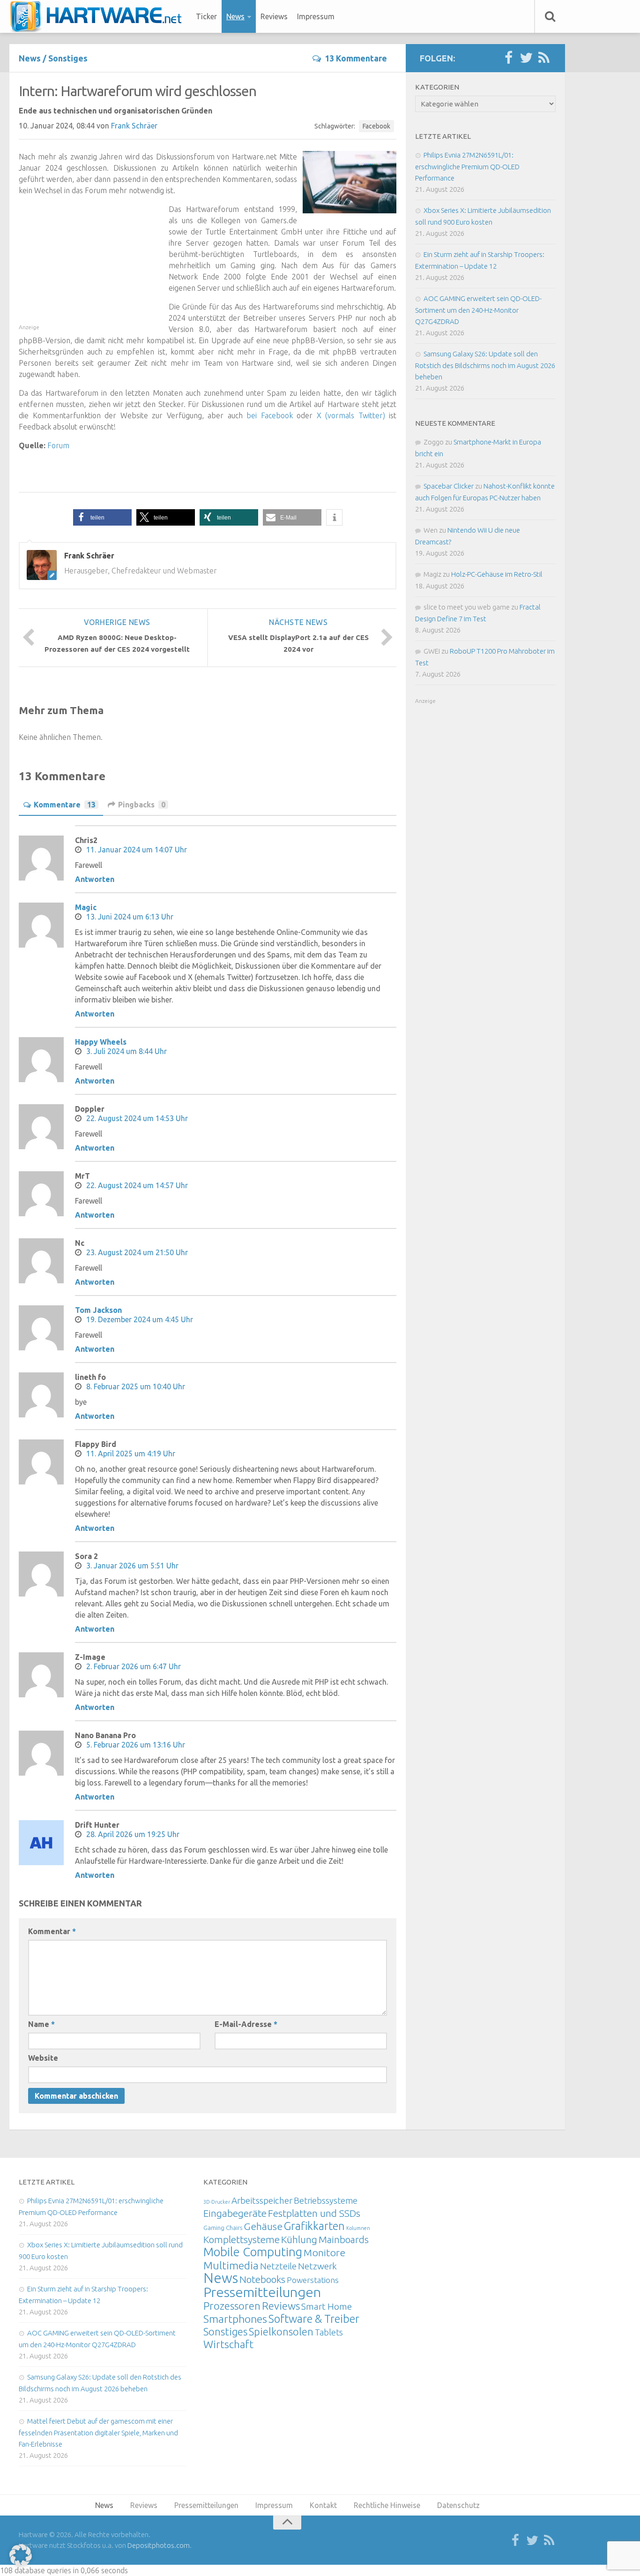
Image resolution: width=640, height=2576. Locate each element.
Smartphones (235, 2319)
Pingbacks (142, 805)
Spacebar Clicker (449, 486)
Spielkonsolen (281, 2331)
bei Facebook (270, 415)
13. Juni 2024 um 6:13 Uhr (130, 917)
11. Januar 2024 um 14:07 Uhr (137, 850)
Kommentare (65, 805)
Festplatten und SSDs (314, 2213)
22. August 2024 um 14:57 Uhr (137, 1185)
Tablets (329, 2332)
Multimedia (231, 2265)
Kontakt (323, 2505)
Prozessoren (232, 2306)
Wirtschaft (228, 2344)
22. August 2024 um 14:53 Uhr (137, 1118)
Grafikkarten (314, 2226)
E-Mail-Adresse (246, 2024)
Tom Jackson (98, 1310)
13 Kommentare (356, 58)
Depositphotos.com (159, 2545)
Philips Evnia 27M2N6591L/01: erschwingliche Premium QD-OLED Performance (467, 166)
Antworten (95, 879)
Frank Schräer (134, 126)
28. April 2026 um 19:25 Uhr (133, 1834)
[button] (102, 517)
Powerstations (313, 2280)
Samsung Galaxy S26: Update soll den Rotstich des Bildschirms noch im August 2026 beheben (485, 365)
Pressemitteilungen (262, 2292)
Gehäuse (263, 2226)
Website (43, 2058)
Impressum (316, 16)
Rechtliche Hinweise (387, 2505)
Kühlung (299, 2239)
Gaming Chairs (223, 2228)
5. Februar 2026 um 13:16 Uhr (136, 1745)
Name (41, 2024)
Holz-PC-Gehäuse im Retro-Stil (497, 574)
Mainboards (344, 2240)
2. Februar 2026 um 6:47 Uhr (134, 1666)
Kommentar (52, 1931)
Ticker (206, 16)
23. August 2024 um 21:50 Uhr (137, 1252)
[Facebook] (508, 58)
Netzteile (278, 2266)
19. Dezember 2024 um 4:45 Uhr (140, 1319)
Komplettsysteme (242, 2239)
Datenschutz (458, 2505)
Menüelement (99, 16)
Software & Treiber (314, 2319)
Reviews (274, 16)
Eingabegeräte (235, 2213)
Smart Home (327, 2306)
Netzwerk (317, 2266)
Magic (86, 907)
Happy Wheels (101, 1042)
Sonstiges (68, 58)
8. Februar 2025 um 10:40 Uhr (136, 1386)
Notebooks (262, 2279)
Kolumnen (358, 2228)
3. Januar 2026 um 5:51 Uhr (132, 1566)
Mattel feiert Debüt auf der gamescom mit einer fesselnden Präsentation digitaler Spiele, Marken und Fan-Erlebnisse (98, 2433)
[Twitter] (526, 58)
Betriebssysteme (326, 2200)
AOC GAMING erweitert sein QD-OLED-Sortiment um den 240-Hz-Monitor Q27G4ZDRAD (478, 310)
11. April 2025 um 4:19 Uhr (131, 1454)
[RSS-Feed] (544, 58)
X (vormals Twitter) (351, 415)
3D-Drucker (217, 2202)
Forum (58, 445)
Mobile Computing (253, 2252)
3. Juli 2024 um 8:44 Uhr (127, 1051)
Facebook (376, 126)
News (235, 16)
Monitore (324, 2252)
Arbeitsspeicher (262, 2200)
